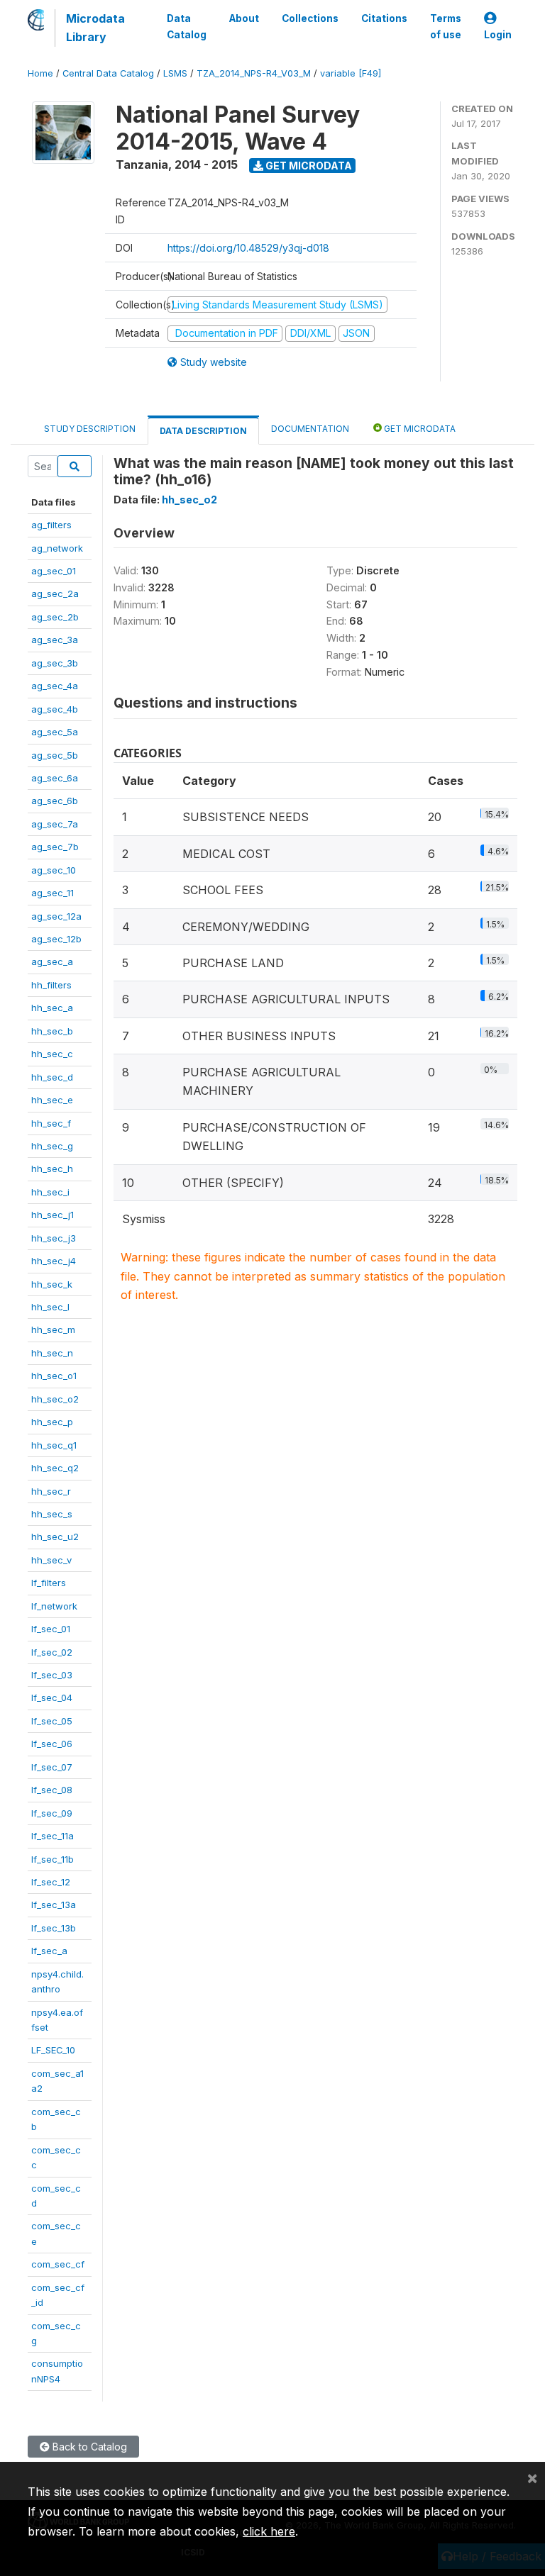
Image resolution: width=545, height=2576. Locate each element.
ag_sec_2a (55, 593)
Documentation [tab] (310, 429)
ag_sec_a (52, 961)
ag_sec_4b (55, 709)
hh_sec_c (52, 1054)
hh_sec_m (53, 1329)
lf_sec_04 (52, 1697)
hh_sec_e (52, 1100)
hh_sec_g (52, 1146)
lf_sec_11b (53, 1859)
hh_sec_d (52, 1077)
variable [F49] (351, 73)
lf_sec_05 (52, 1721)
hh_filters (51, 985)
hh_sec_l (50, 1307)
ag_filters (51, 525)
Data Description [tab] (203, 431)
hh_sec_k (52, 1284)
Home (40, 73)
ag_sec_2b (55, 617)
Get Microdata (308, 166)
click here (269, 2531)
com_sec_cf (58, 2264)
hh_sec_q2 (55, 1468)
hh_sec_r (51, 1491)
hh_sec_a (52, 1008)
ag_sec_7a (55, 824)
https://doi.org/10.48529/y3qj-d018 (248, 248)
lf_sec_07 (52, 1767)
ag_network (57, 548)
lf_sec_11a (53, 1836)
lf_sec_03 (52, 1675)
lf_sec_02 (52, 1652)
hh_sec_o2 (55, 1399)
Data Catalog (187, 26)
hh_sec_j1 (53, 1215)
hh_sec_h (52, 1169)
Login (498, 35)
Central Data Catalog (108, 73)
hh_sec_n (52, 1353)
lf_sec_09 (52, 1813)
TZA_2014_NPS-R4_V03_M (254, 73)
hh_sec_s (52, 1514)
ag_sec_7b (55, 847)
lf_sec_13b (54, 1928)
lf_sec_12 (51, 1882)
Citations (384, 18)
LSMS (175, 73)
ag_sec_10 (54, 870)
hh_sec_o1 (54, 1376)
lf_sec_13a (54, 1905)
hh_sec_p (52, 1422)
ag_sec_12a (56, 916)
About (244, 18)
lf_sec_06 (52, 1744)
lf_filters (49, 1583)
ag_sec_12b (56, 939)
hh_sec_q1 (54, 1445)
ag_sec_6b (55, 801)
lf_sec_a (49, 1951)
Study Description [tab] (90, 429)
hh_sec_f (51, 1123)
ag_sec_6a (55, 778)
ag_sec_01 (54, 571)
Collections (310, 18)
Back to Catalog (88, 2447)
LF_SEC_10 (53, 2050)
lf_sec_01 (51, 1629)
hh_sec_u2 (55, 1537)
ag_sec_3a (55, 640)
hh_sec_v (51, 1560)
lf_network (54, 1606)
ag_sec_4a (55, 686)
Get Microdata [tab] (419, 429)
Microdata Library (95, 28)
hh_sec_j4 (54, 1261)
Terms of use (446, 26)
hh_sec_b (52, 1031)
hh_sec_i (50, 1192)
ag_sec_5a (55, 732)
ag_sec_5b (55, 755)
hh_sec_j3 (54, 1238)
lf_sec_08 (52, 1790)
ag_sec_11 (53, 893)
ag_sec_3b (55, 663)
